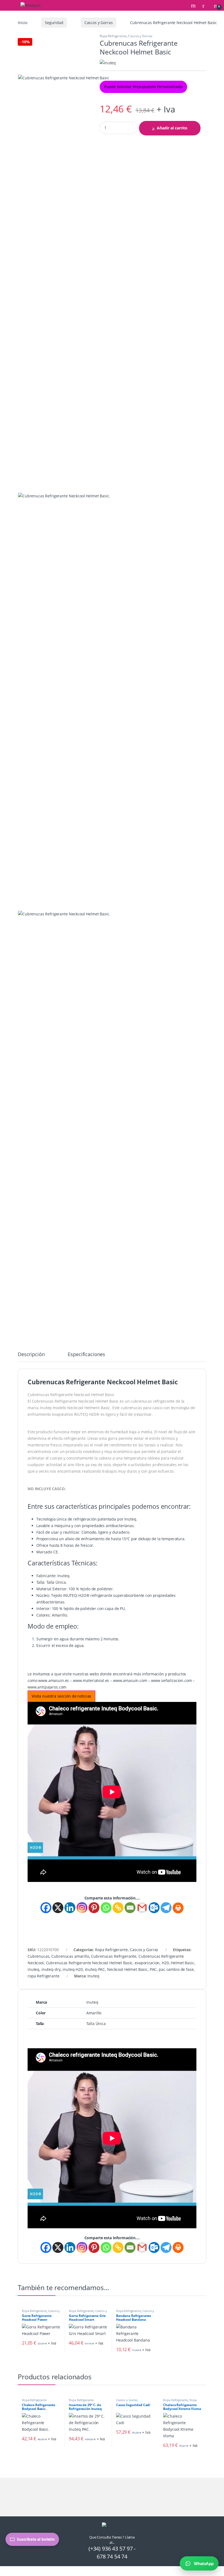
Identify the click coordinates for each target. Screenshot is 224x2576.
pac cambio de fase (176, 1969)
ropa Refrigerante (44, 1976)
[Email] (130, 1908)
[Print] (178, 1908)
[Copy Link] (118, 1908)
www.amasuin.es (54, 1680)
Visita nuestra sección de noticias (61, 1696)
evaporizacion (147, 1963)
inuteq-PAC (95, 1969)
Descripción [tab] (31, 1355)
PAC (153, 1969)
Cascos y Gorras (99, 23)
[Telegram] (166, 1908)
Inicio (23, 23)
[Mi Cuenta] (205, 5)
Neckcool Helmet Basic (127, 1969)
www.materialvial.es (91, 1680)
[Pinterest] (94, 1908)
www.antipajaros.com (47, 1687)
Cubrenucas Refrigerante (114, 1956)
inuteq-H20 (73, 1969)
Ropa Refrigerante (113, 36)
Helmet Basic (182, 1963)
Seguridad (54, 23)
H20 (165, 1963)
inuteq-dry (51, 1969)
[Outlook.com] (154, 1908)
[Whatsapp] (106, 1908)
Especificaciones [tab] (86, 1355)
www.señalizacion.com (171, 1680)
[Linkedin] (70, 1908)
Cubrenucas (39, 1956)
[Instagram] (82, 1908)
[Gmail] (142, 1908)
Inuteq (93, 1976)
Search (194, 5)
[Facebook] (46, 1908)
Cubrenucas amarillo (70, 1956)
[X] (58, 1908)
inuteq (33, 1969)
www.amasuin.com (130, 1680)
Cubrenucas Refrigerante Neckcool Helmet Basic (89, 1963)
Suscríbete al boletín (36, 2539)
